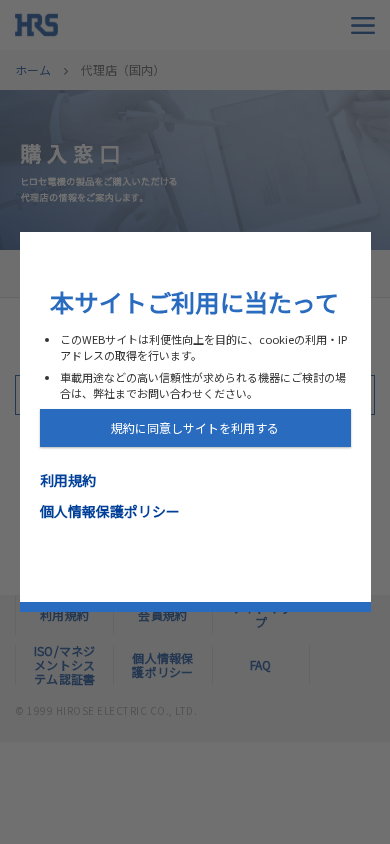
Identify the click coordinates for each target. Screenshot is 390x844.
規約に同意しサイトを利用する (195, 427)
